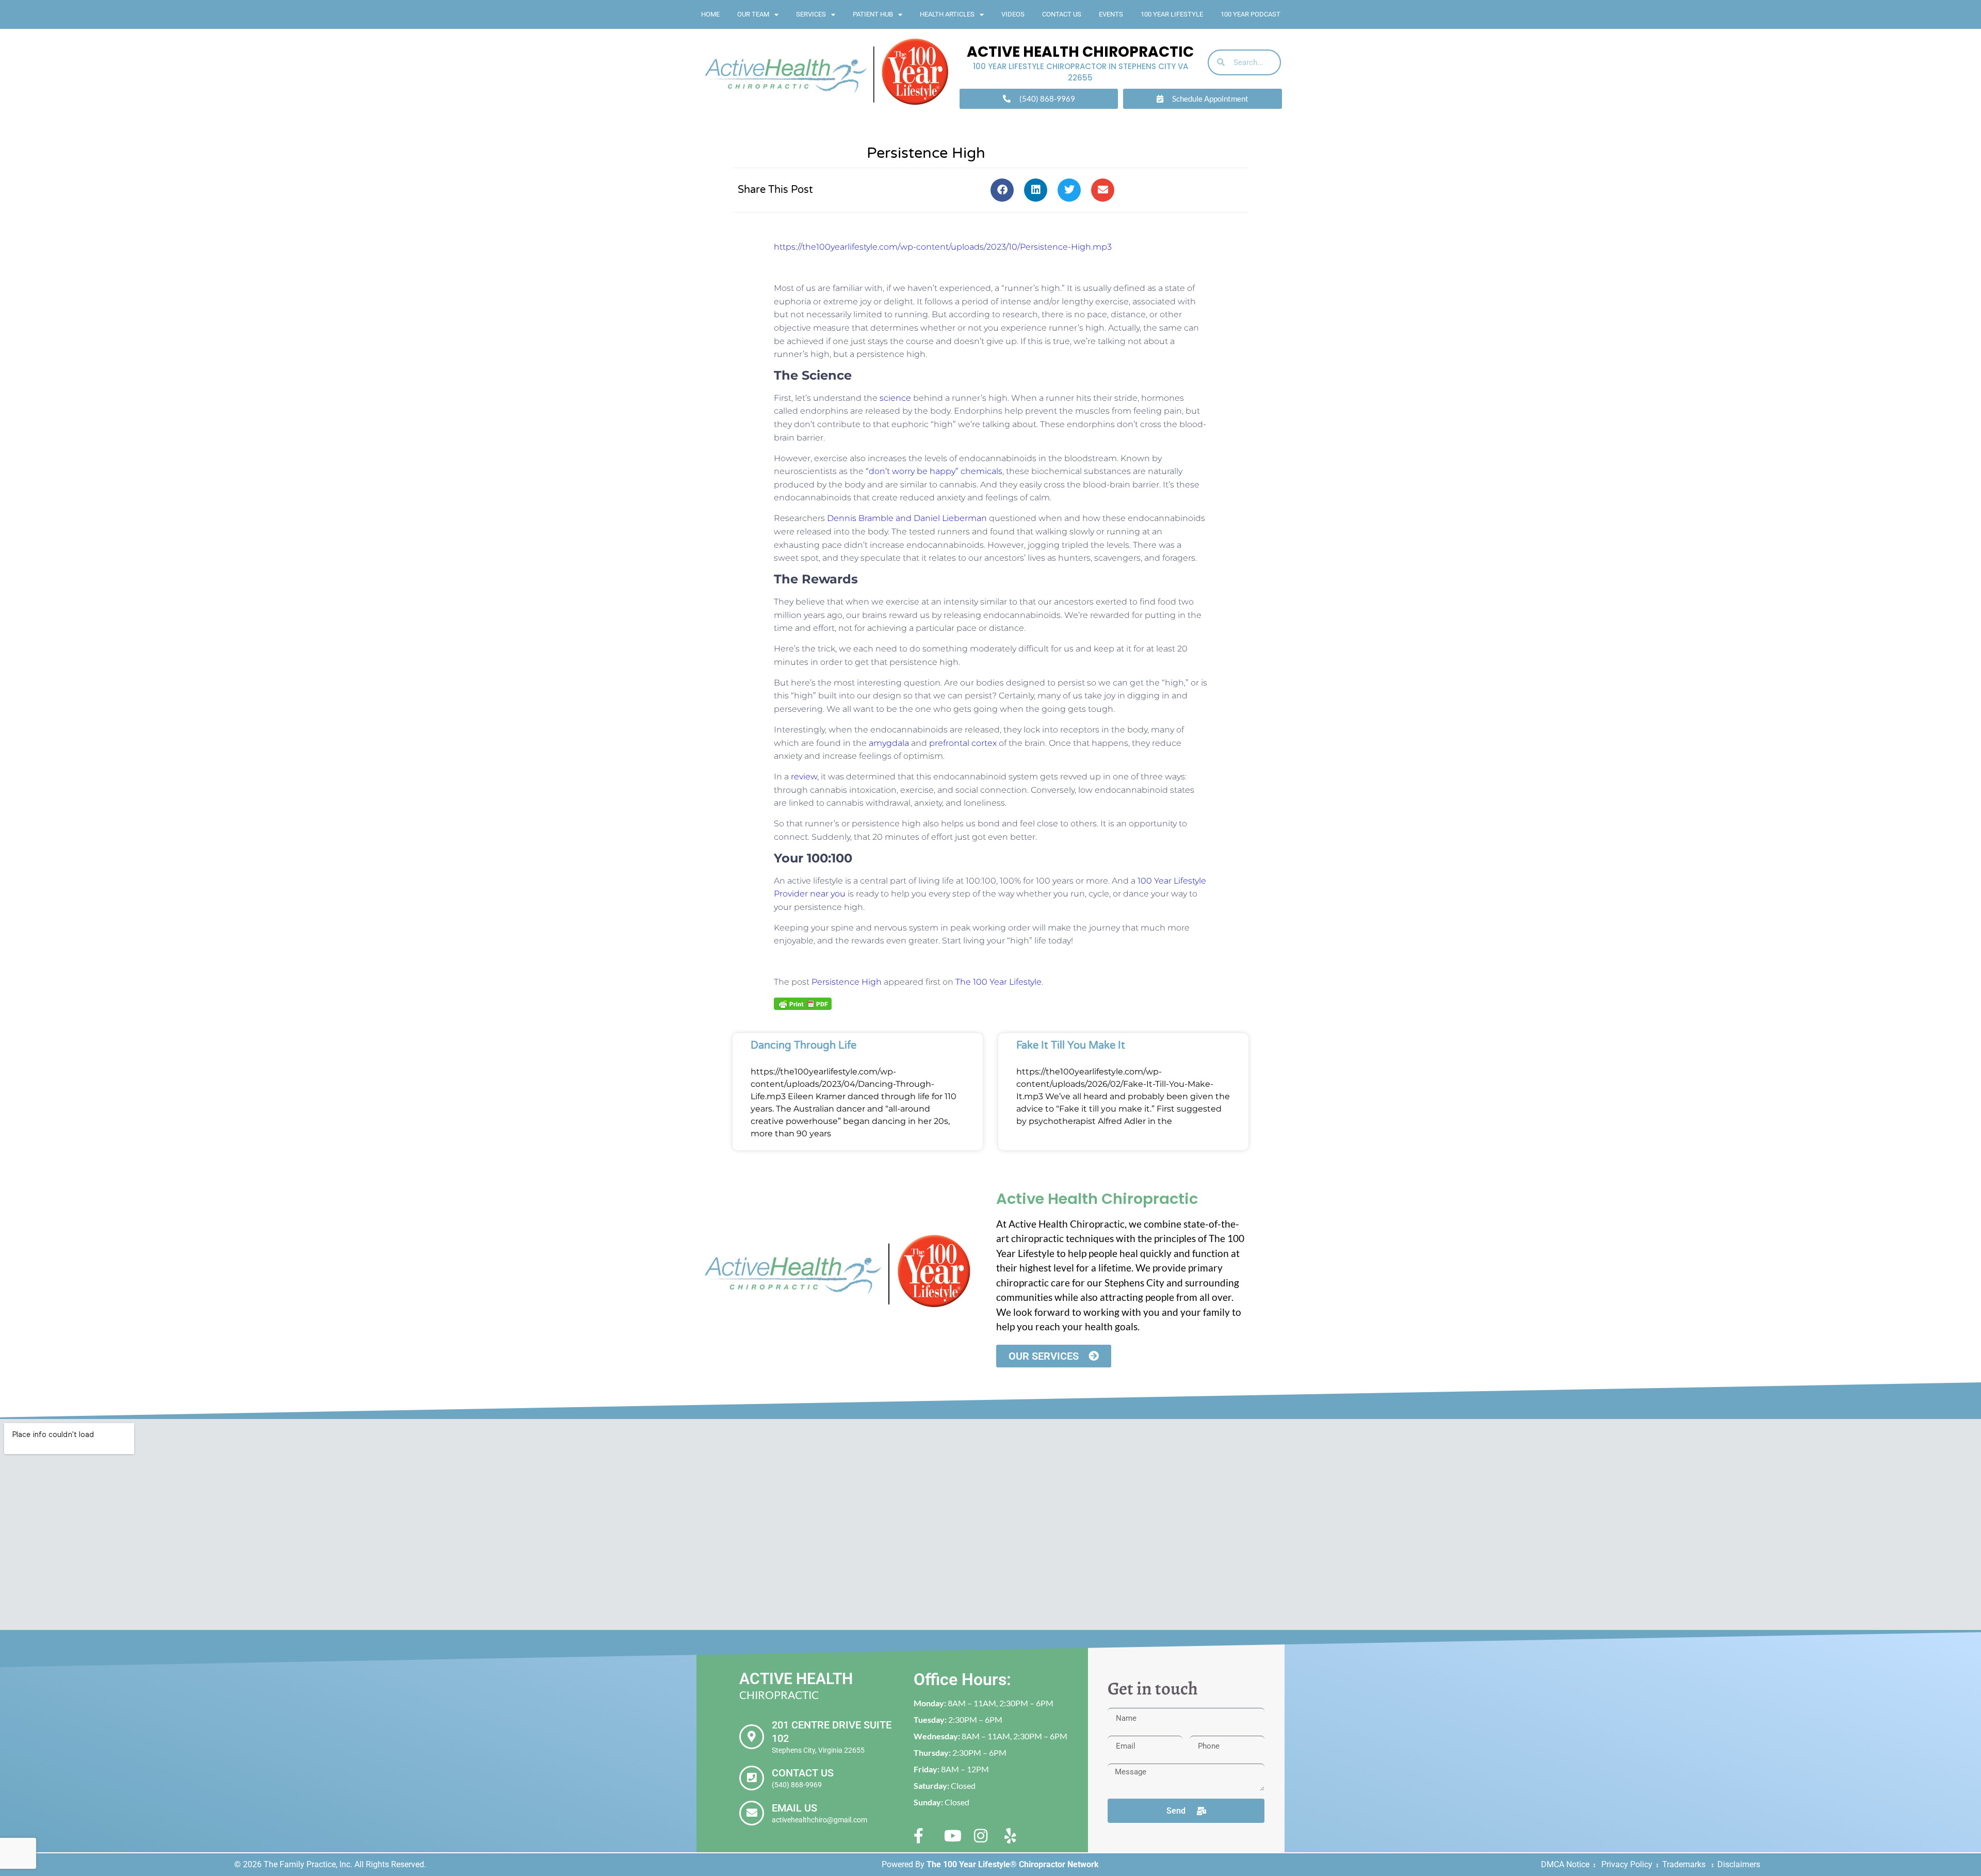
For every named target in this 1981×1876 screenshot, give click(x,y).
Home (710, 14)
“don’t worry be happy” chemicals (934, 471)
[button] (1002, 190)
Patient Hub (873, 14)
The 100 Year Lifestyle (998, 982)
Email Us (794, 1808)
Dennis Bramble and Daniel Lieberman (907, 518)
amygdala (889, 743)
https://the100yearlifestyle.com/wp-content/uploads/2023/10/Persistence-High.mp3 (943, 247)
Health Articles (947, 14)
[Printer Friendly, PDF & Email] (803, 1003)
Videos (1013, 14)
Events (1111, 14)
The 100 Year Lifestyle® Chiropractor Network (1013, 1864)
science (895, 398)
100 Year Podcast (1251, 14)
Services (811, 14)
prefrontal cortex (963, 743)
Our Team (753, 14)
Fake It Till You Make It (1071, 1046)
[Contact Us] (752, 1778)
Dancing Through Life (803, 1046)
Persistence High (847, 982)
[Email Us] (752, 1813)
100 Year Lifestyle (1172, 14)
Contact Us (1062, 14)
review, (805, 777)
